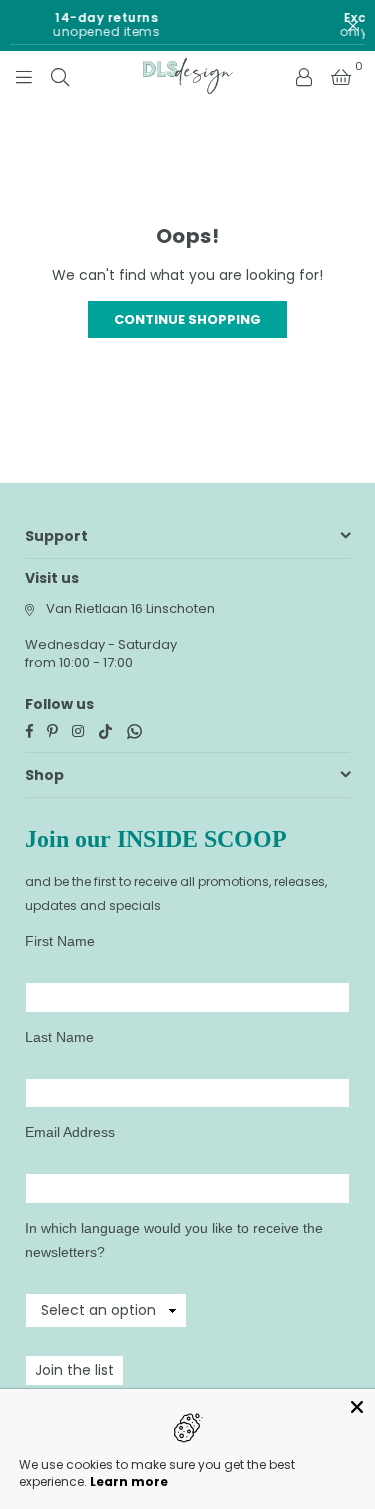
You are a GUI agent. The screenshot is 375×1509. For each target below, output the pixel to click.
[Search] (60, 76)
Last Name (59, 1037)
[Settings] (304, 76)
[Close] (357, 1407)
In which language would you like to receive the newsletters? (174, 1240)
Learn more (129, 1481)
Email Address (70, 1132)
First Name (60, 941)
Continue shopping (187, 319)
